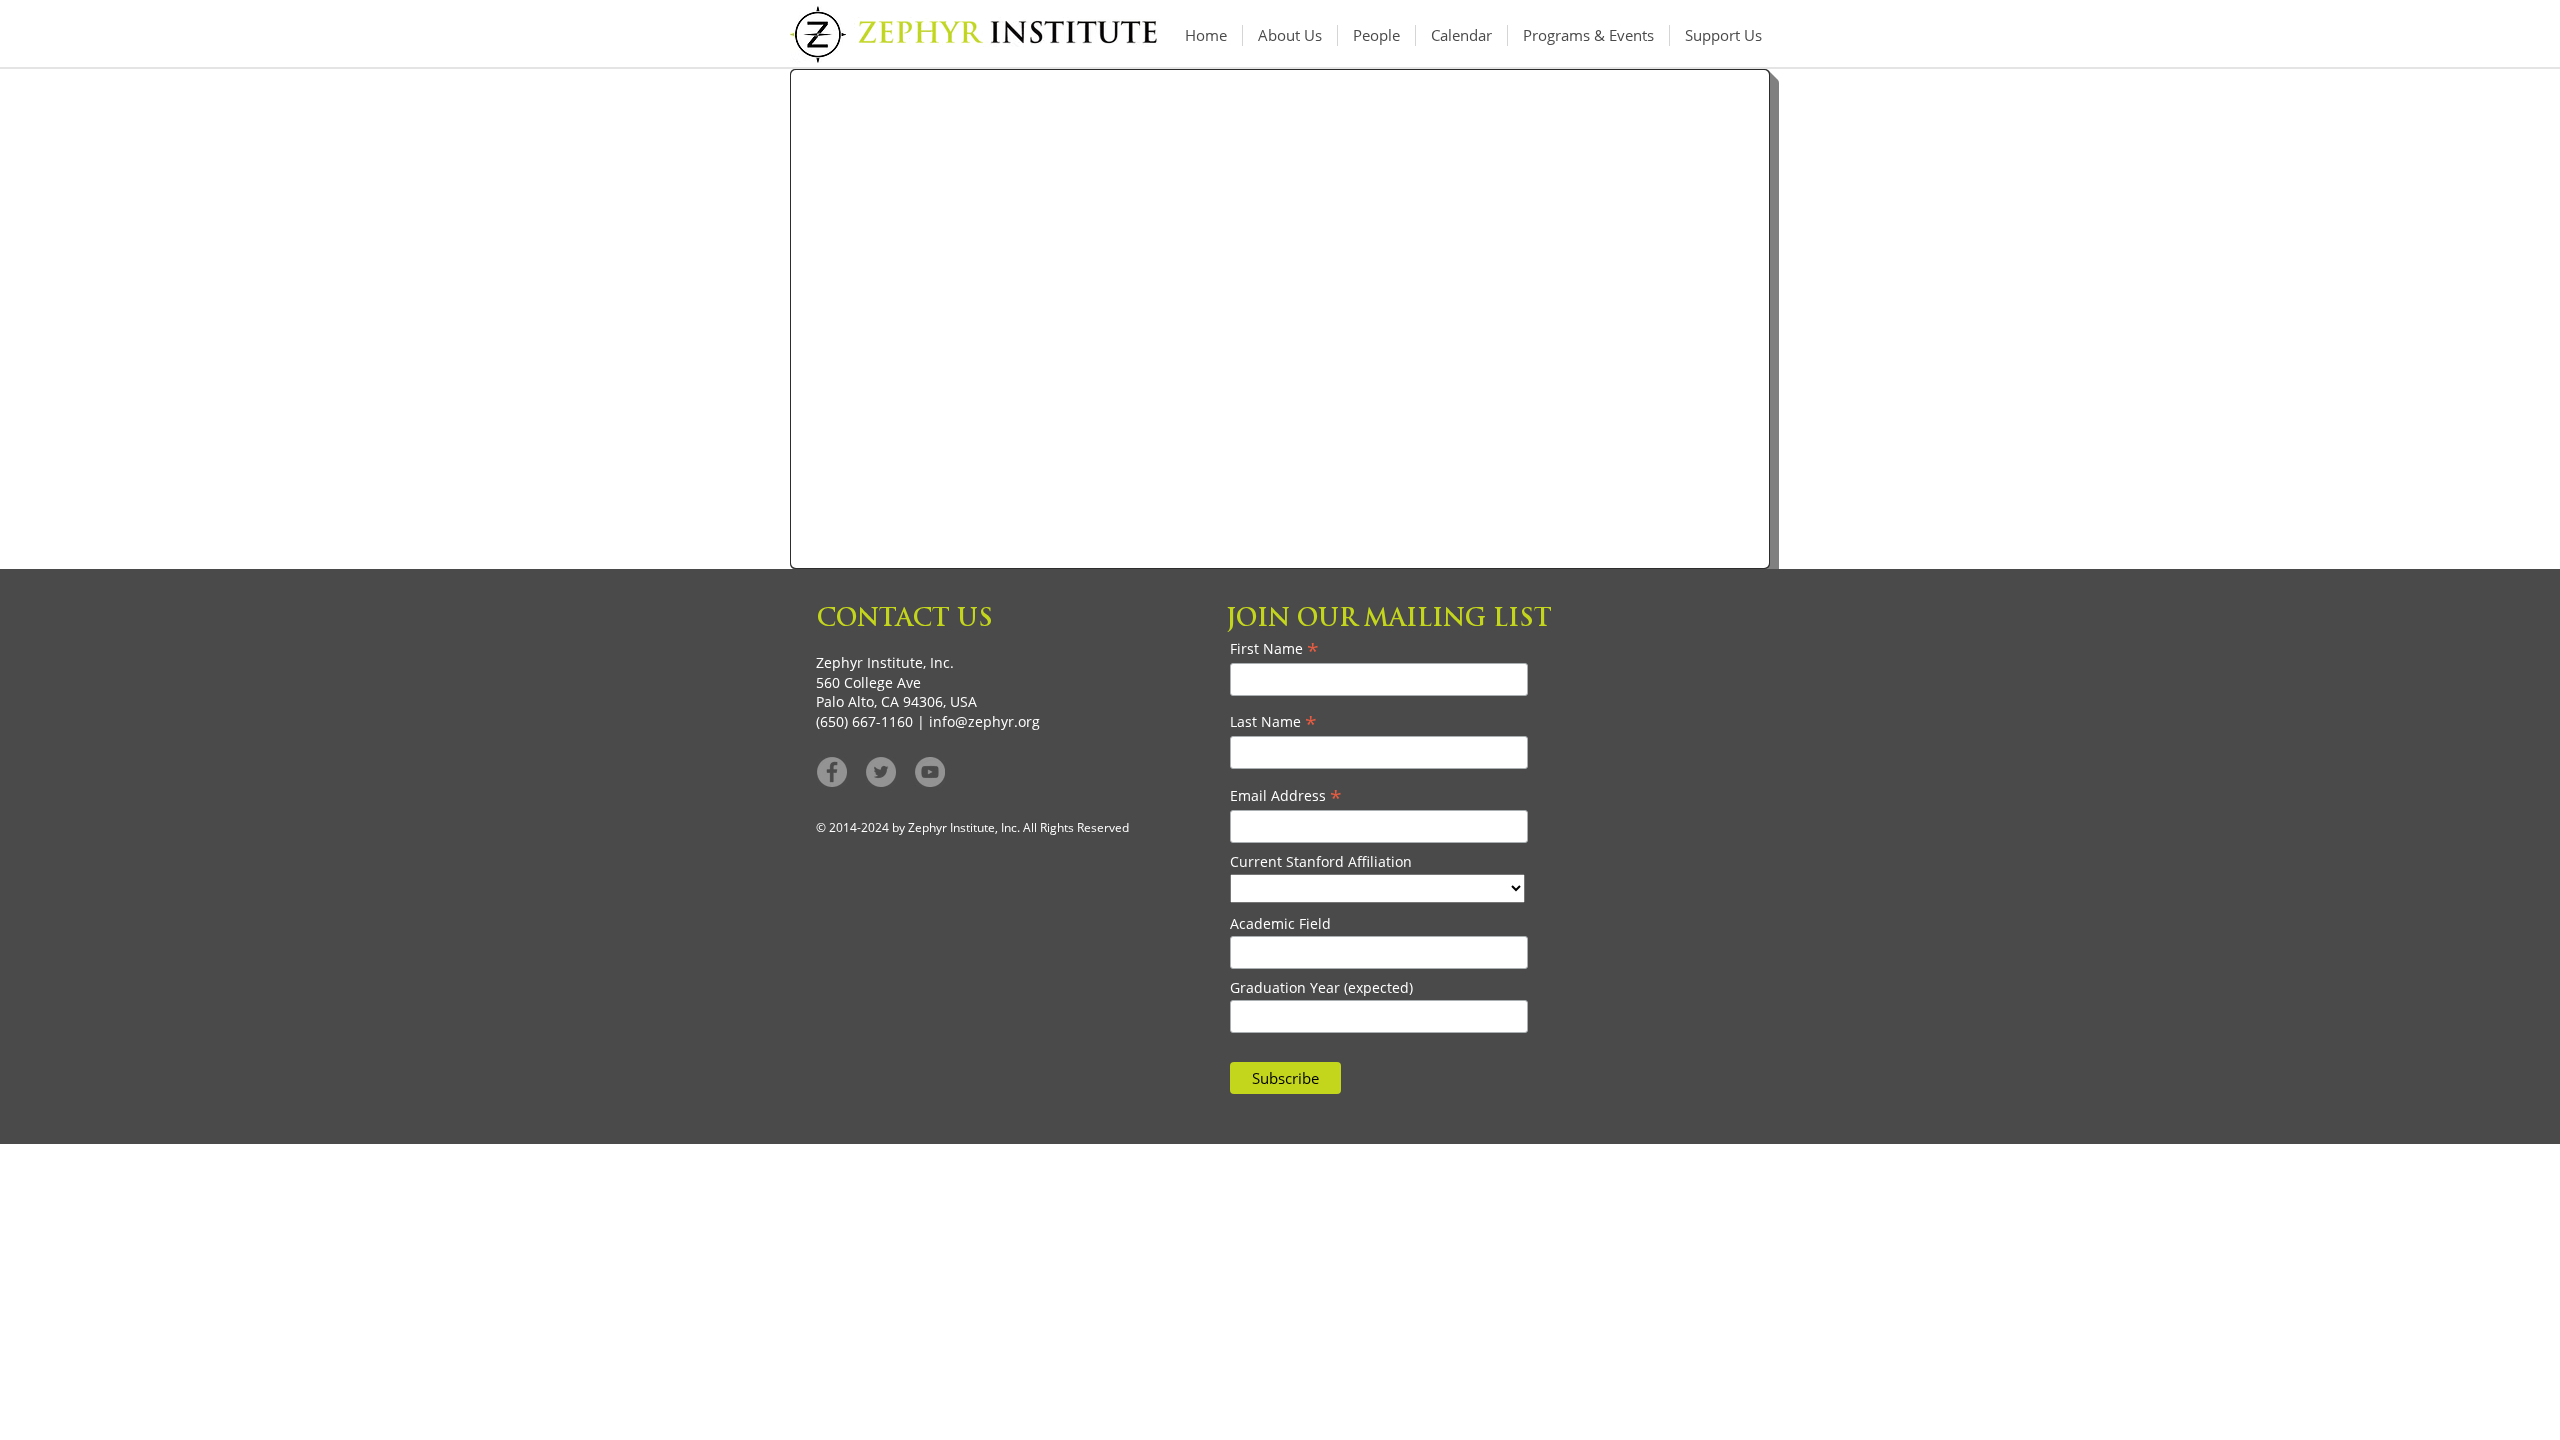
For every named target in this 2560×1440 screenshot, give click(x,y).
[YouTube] (930, 772)
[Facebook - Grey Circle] (832, 772)
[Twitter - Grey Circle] (881, 772)
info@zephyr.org (984, 721)
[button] (1588, 35)
